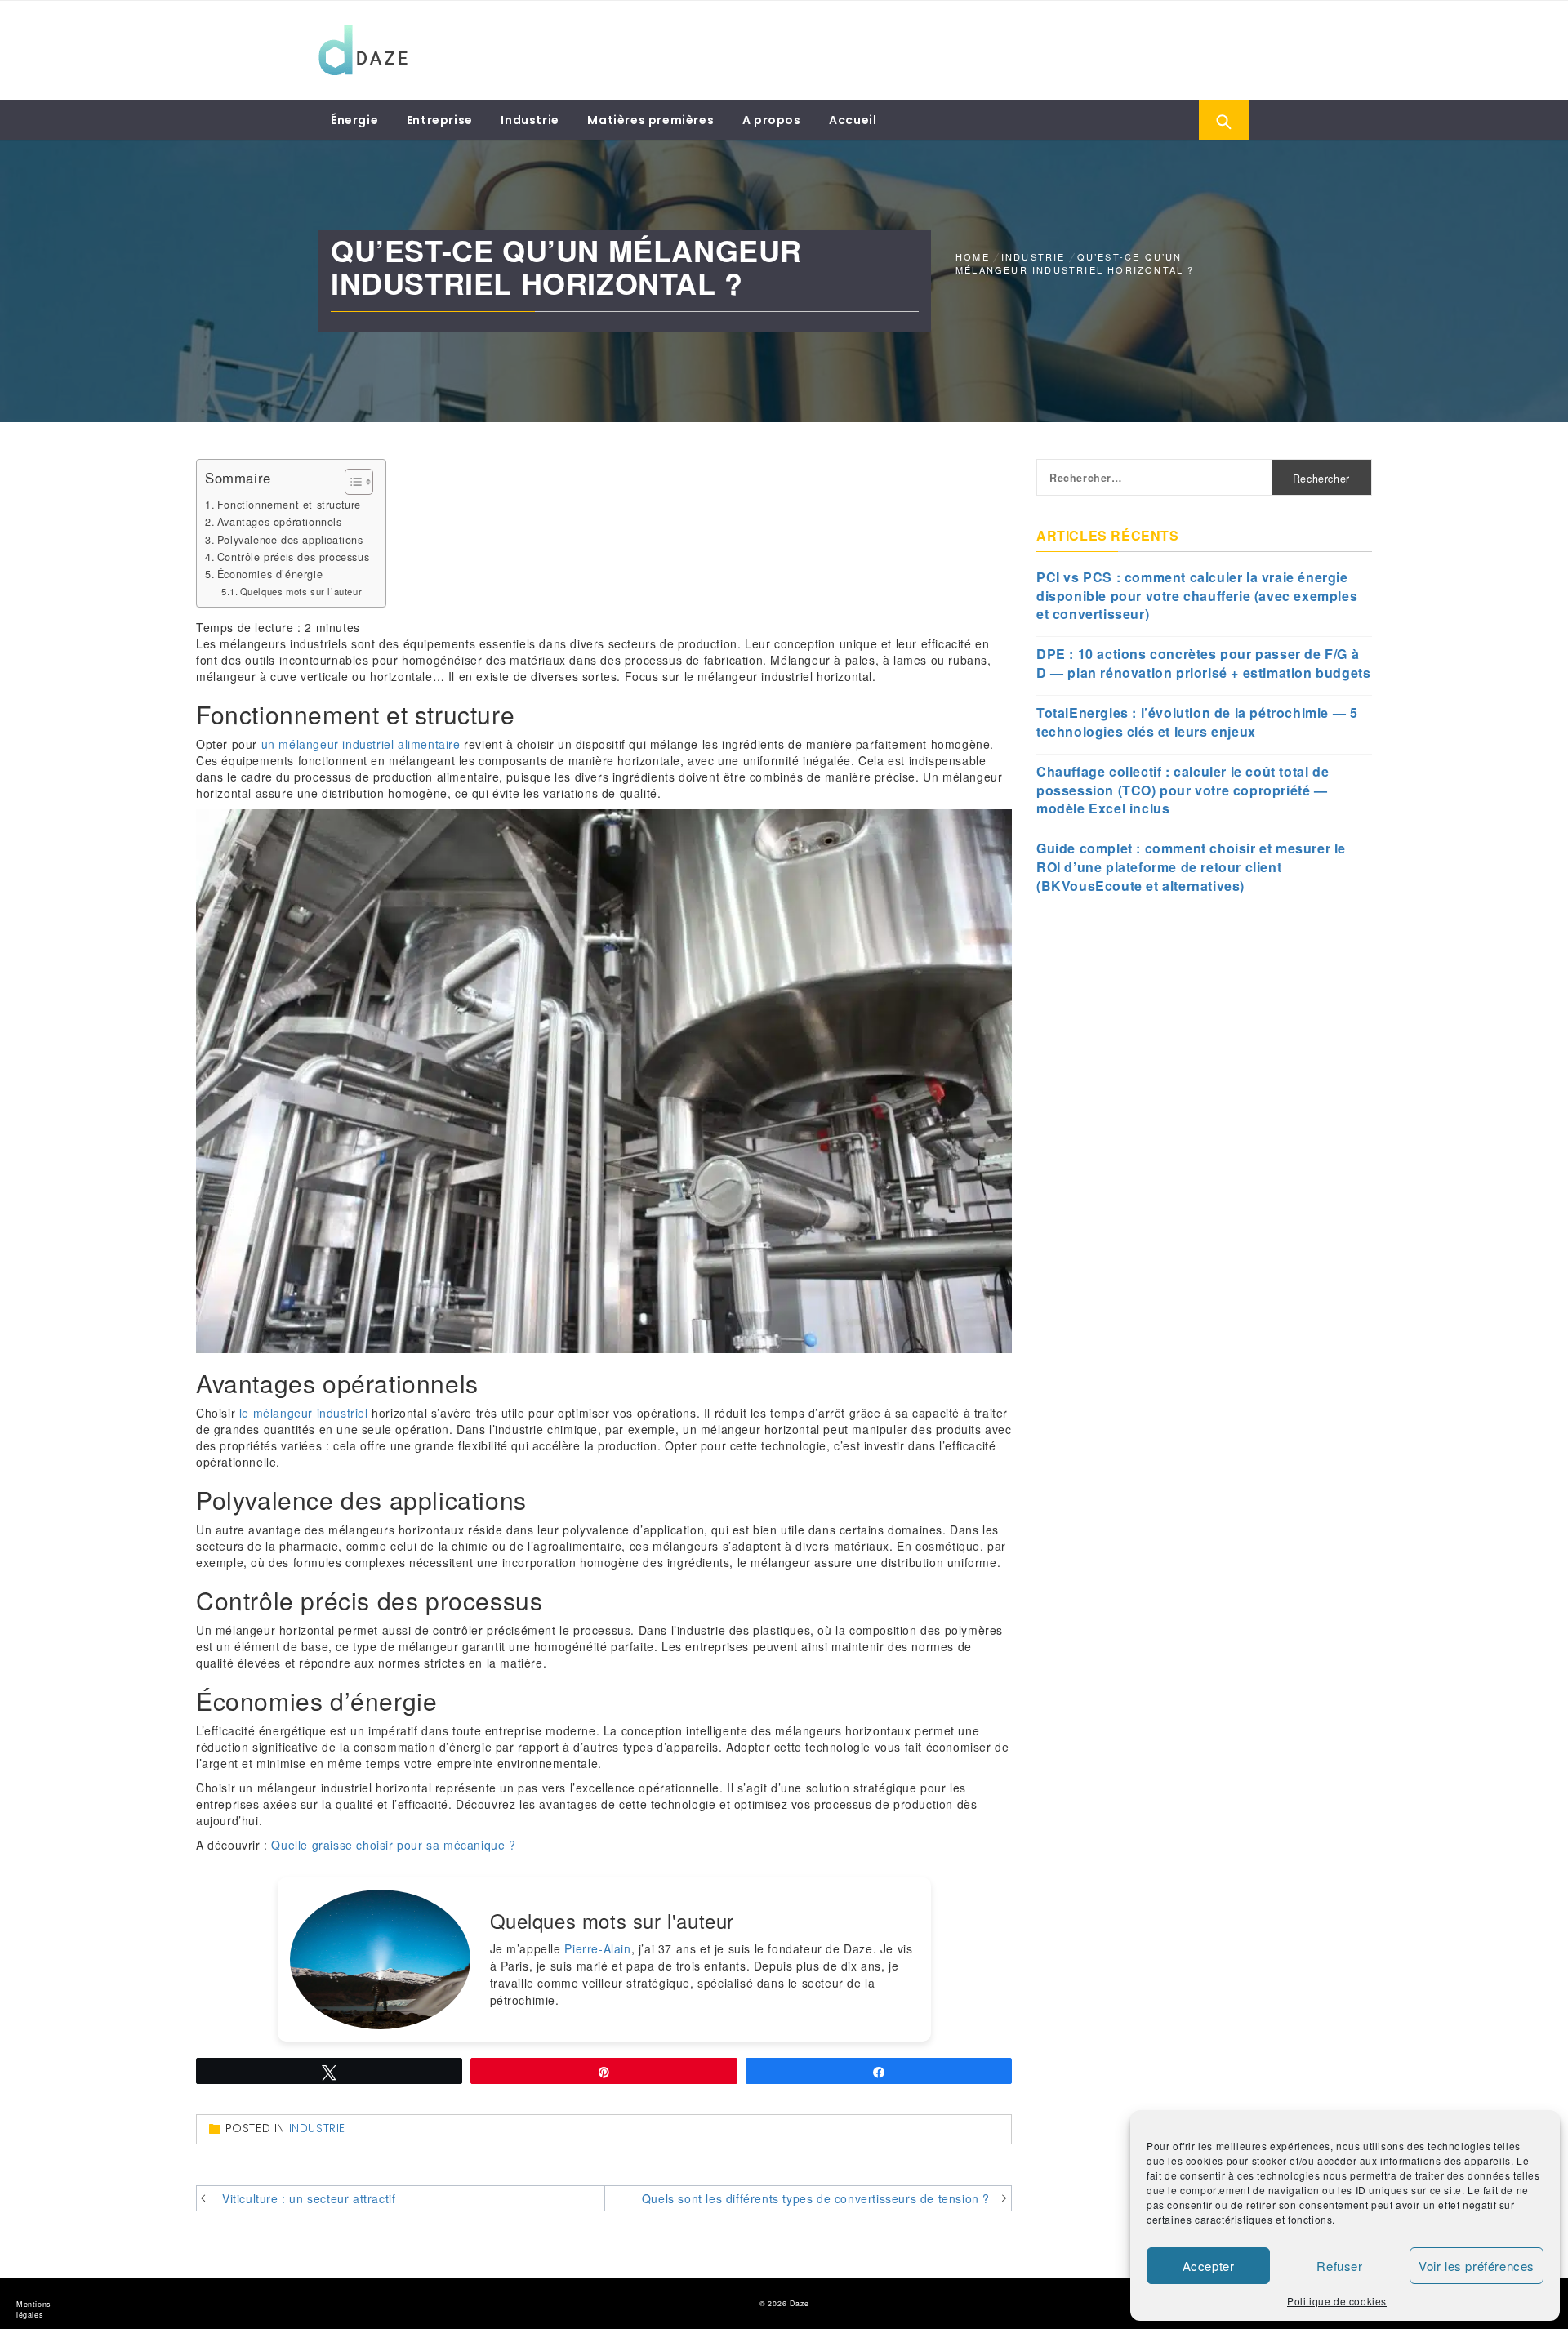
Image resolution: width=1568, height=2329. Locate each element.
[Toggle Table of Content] (351, 482)
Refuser (1339, 2266)
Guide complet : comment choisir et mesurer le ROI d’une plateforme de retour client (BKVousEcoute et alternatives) (1191, 867)
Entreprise (440, 120)
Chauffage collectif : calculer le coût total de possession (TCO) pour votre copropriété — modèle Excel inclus (1183, 790)
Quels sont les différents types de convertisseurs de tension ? (816, 2198)
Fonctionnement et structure (289, 505)
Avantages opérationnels (280, 522)
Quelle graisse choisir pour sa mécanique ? (393, 1845)
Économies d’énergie (270, 574)
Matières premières (650, 120)
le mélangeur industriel (304, 1413)
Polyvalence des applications (290, 540)
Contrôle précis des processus (293, 557)
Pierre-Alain (597, 1948)
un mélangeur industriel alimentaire (361, 744)
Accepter (1209, 2266)
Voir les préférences (1477, 2266)
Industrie (530, 120)
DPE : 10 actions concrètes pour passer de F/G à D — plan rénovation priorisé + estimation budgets (1203, 664)
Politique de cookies (1337, 2301)
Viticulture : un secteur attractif (309, 2198)
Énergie (354, 120)
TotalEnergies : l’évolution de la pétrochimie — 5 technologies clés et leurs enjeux (1197, 722)
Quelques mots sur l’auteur (301, 591)
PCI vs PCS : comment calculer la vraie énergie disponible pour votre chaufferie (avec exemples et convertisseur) (1197, 596)
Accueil (853, 120)
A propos (772, 120)
